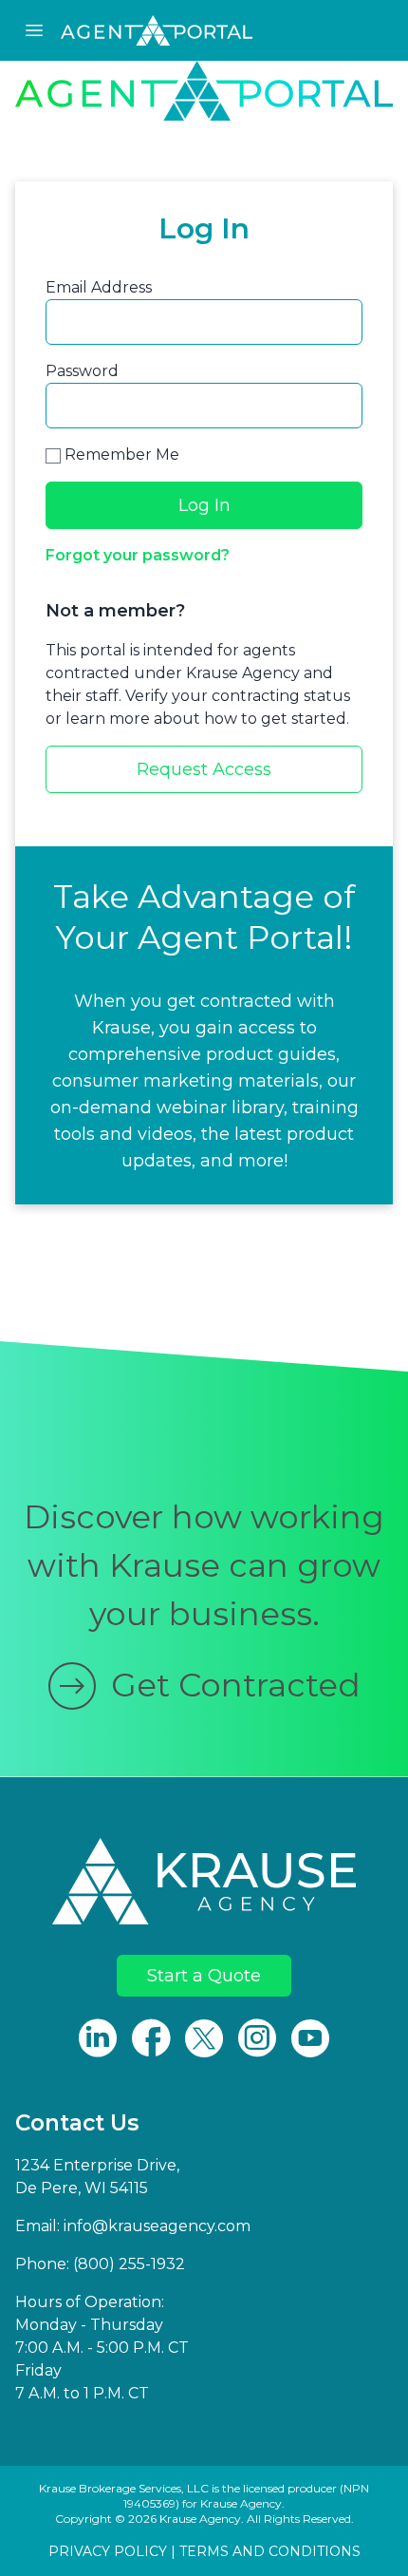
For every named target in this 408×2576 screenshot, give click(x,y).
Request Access (204, 769)
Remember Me (120, 455)
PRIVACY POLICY (108, 2551)
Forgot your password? (138, 555)
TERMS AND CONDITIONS (270, 2551)
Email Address (99, 287)
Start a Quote (204, 1976)
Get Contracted (236, 1685)
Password (82, 371)
